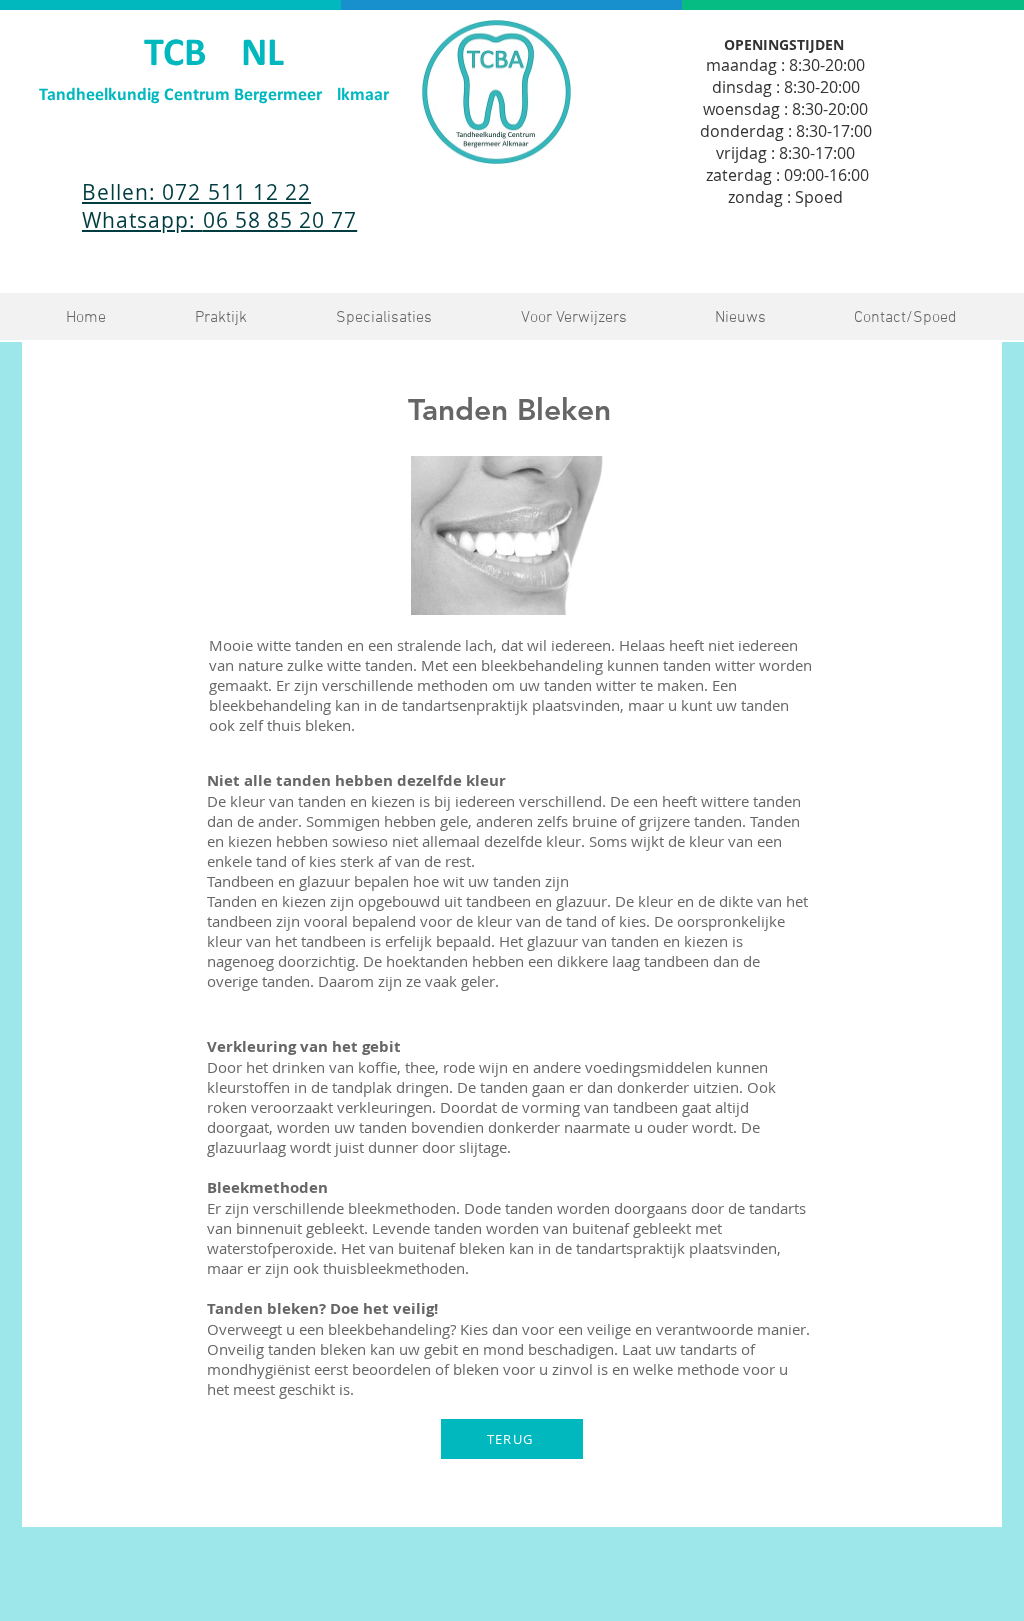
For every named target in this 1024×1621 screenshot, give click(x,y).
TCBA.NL (214, 55)
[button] (220, 318)
